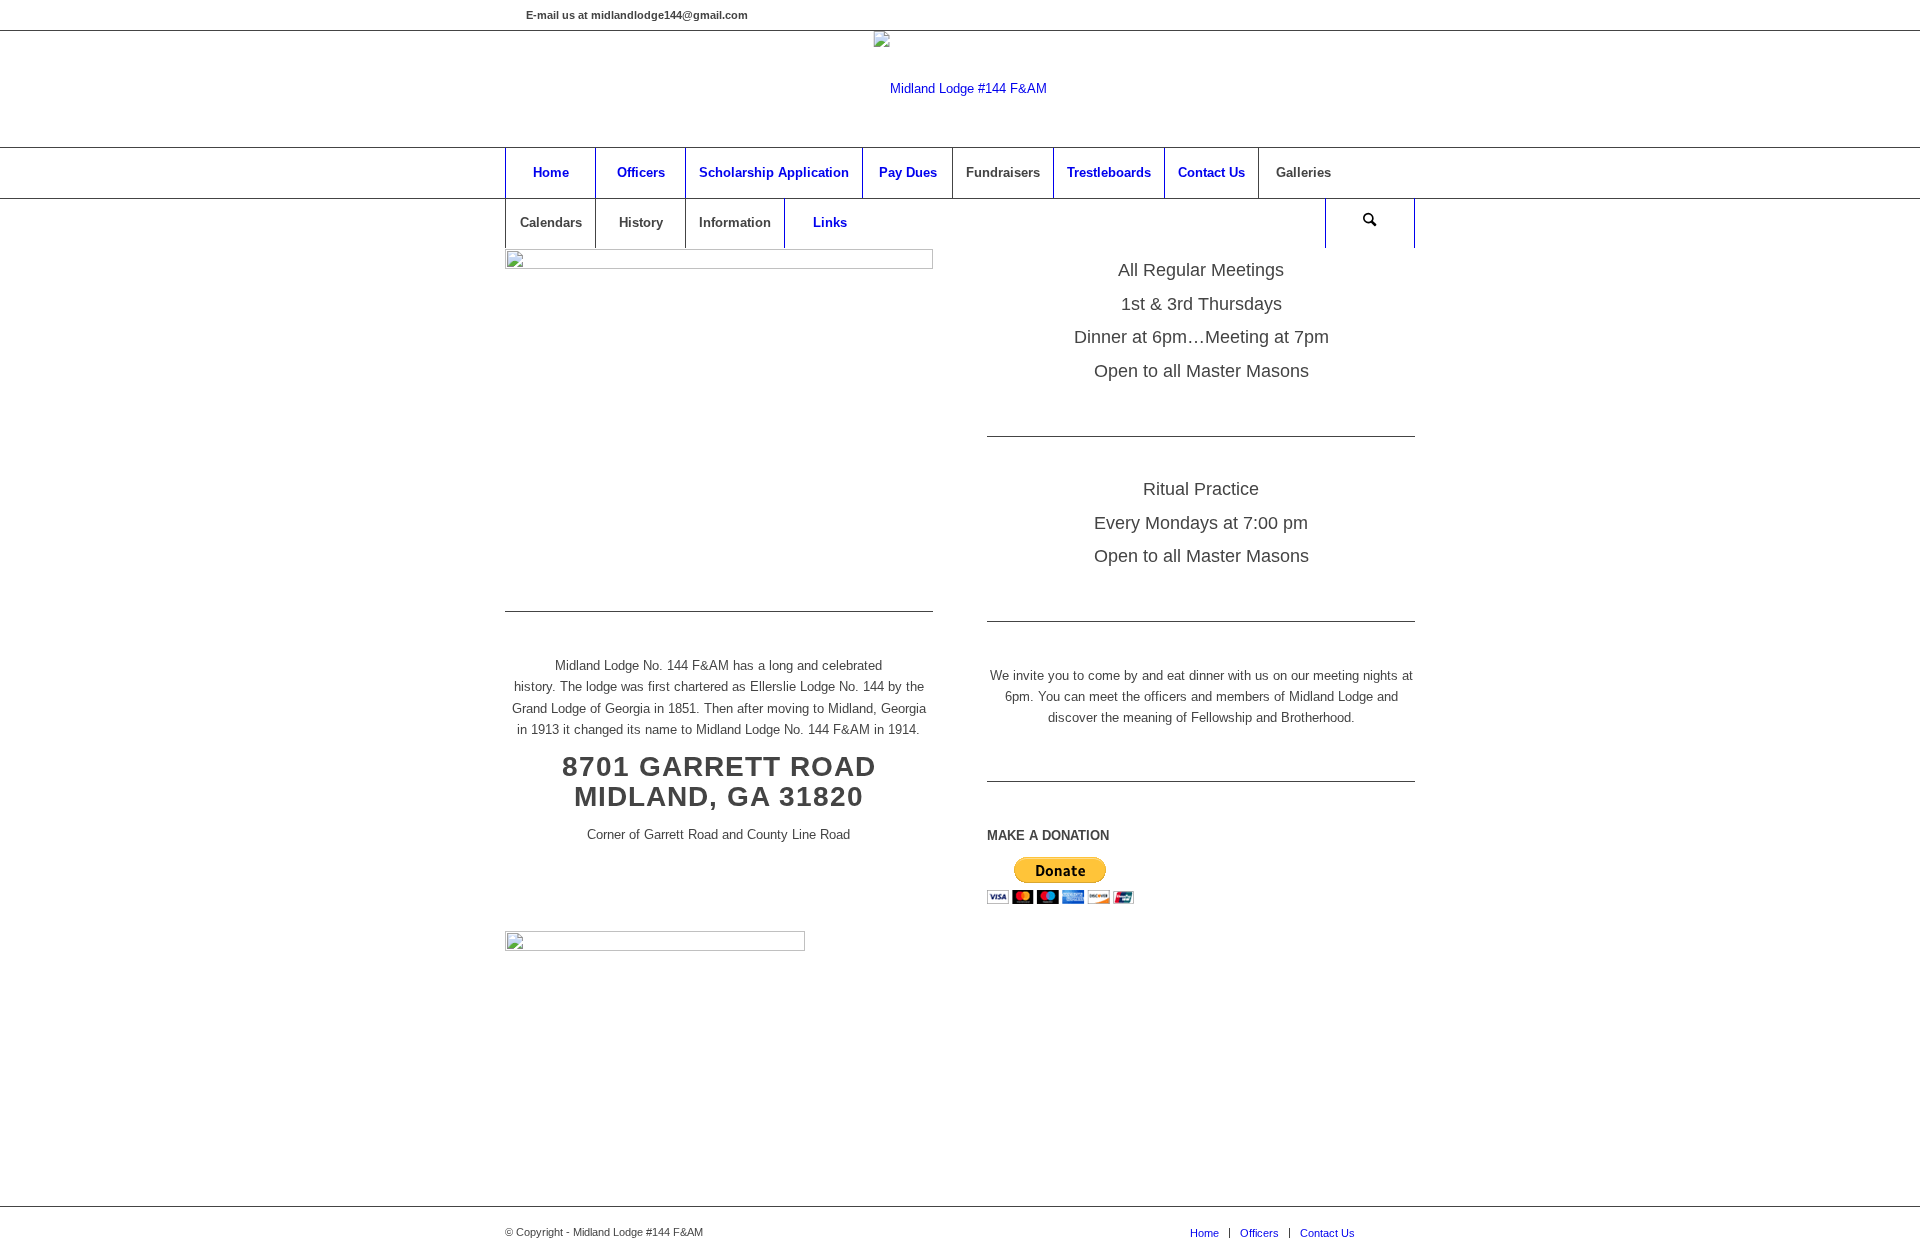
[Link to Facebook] (511, 15)
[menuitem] (550, 173)
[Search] (1370, 223)
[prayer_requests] (655, 946)
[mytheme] (960, 89)
